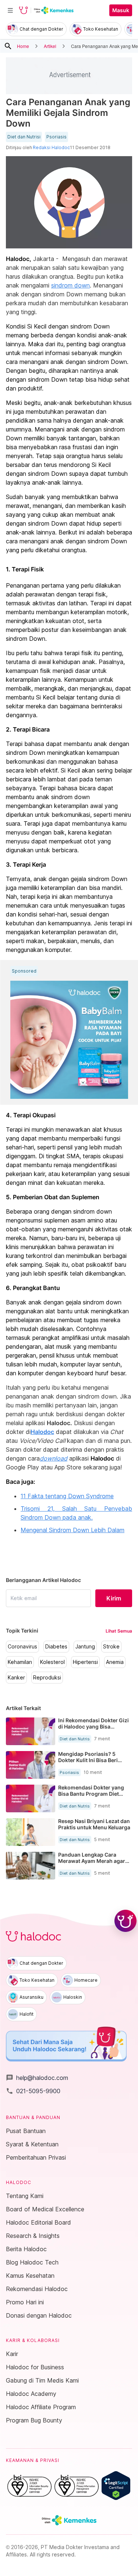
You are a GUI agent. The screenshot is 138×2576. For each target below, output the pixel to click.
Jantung (85, 1647)
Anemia (115, 1662)
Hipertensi (85, 1662)
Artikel (50, 46)
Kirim (114, 1598)
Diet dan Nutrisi (24, 137)
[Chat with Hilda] (125, 1921)
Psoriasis (56, 137)
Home (23, 46)
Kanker (16, 1678)
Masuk (121, 10)
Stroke (111, 1647)
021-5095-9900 (33, 2091)
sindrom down (70, 285)
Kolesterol (52, 1662)
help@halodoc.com (37, 2078)
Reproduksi (47, 1678)
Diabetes (56, 1647)
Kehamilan (20, 1662)
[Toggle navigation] (10, 10)
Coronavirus (22, 1647)
